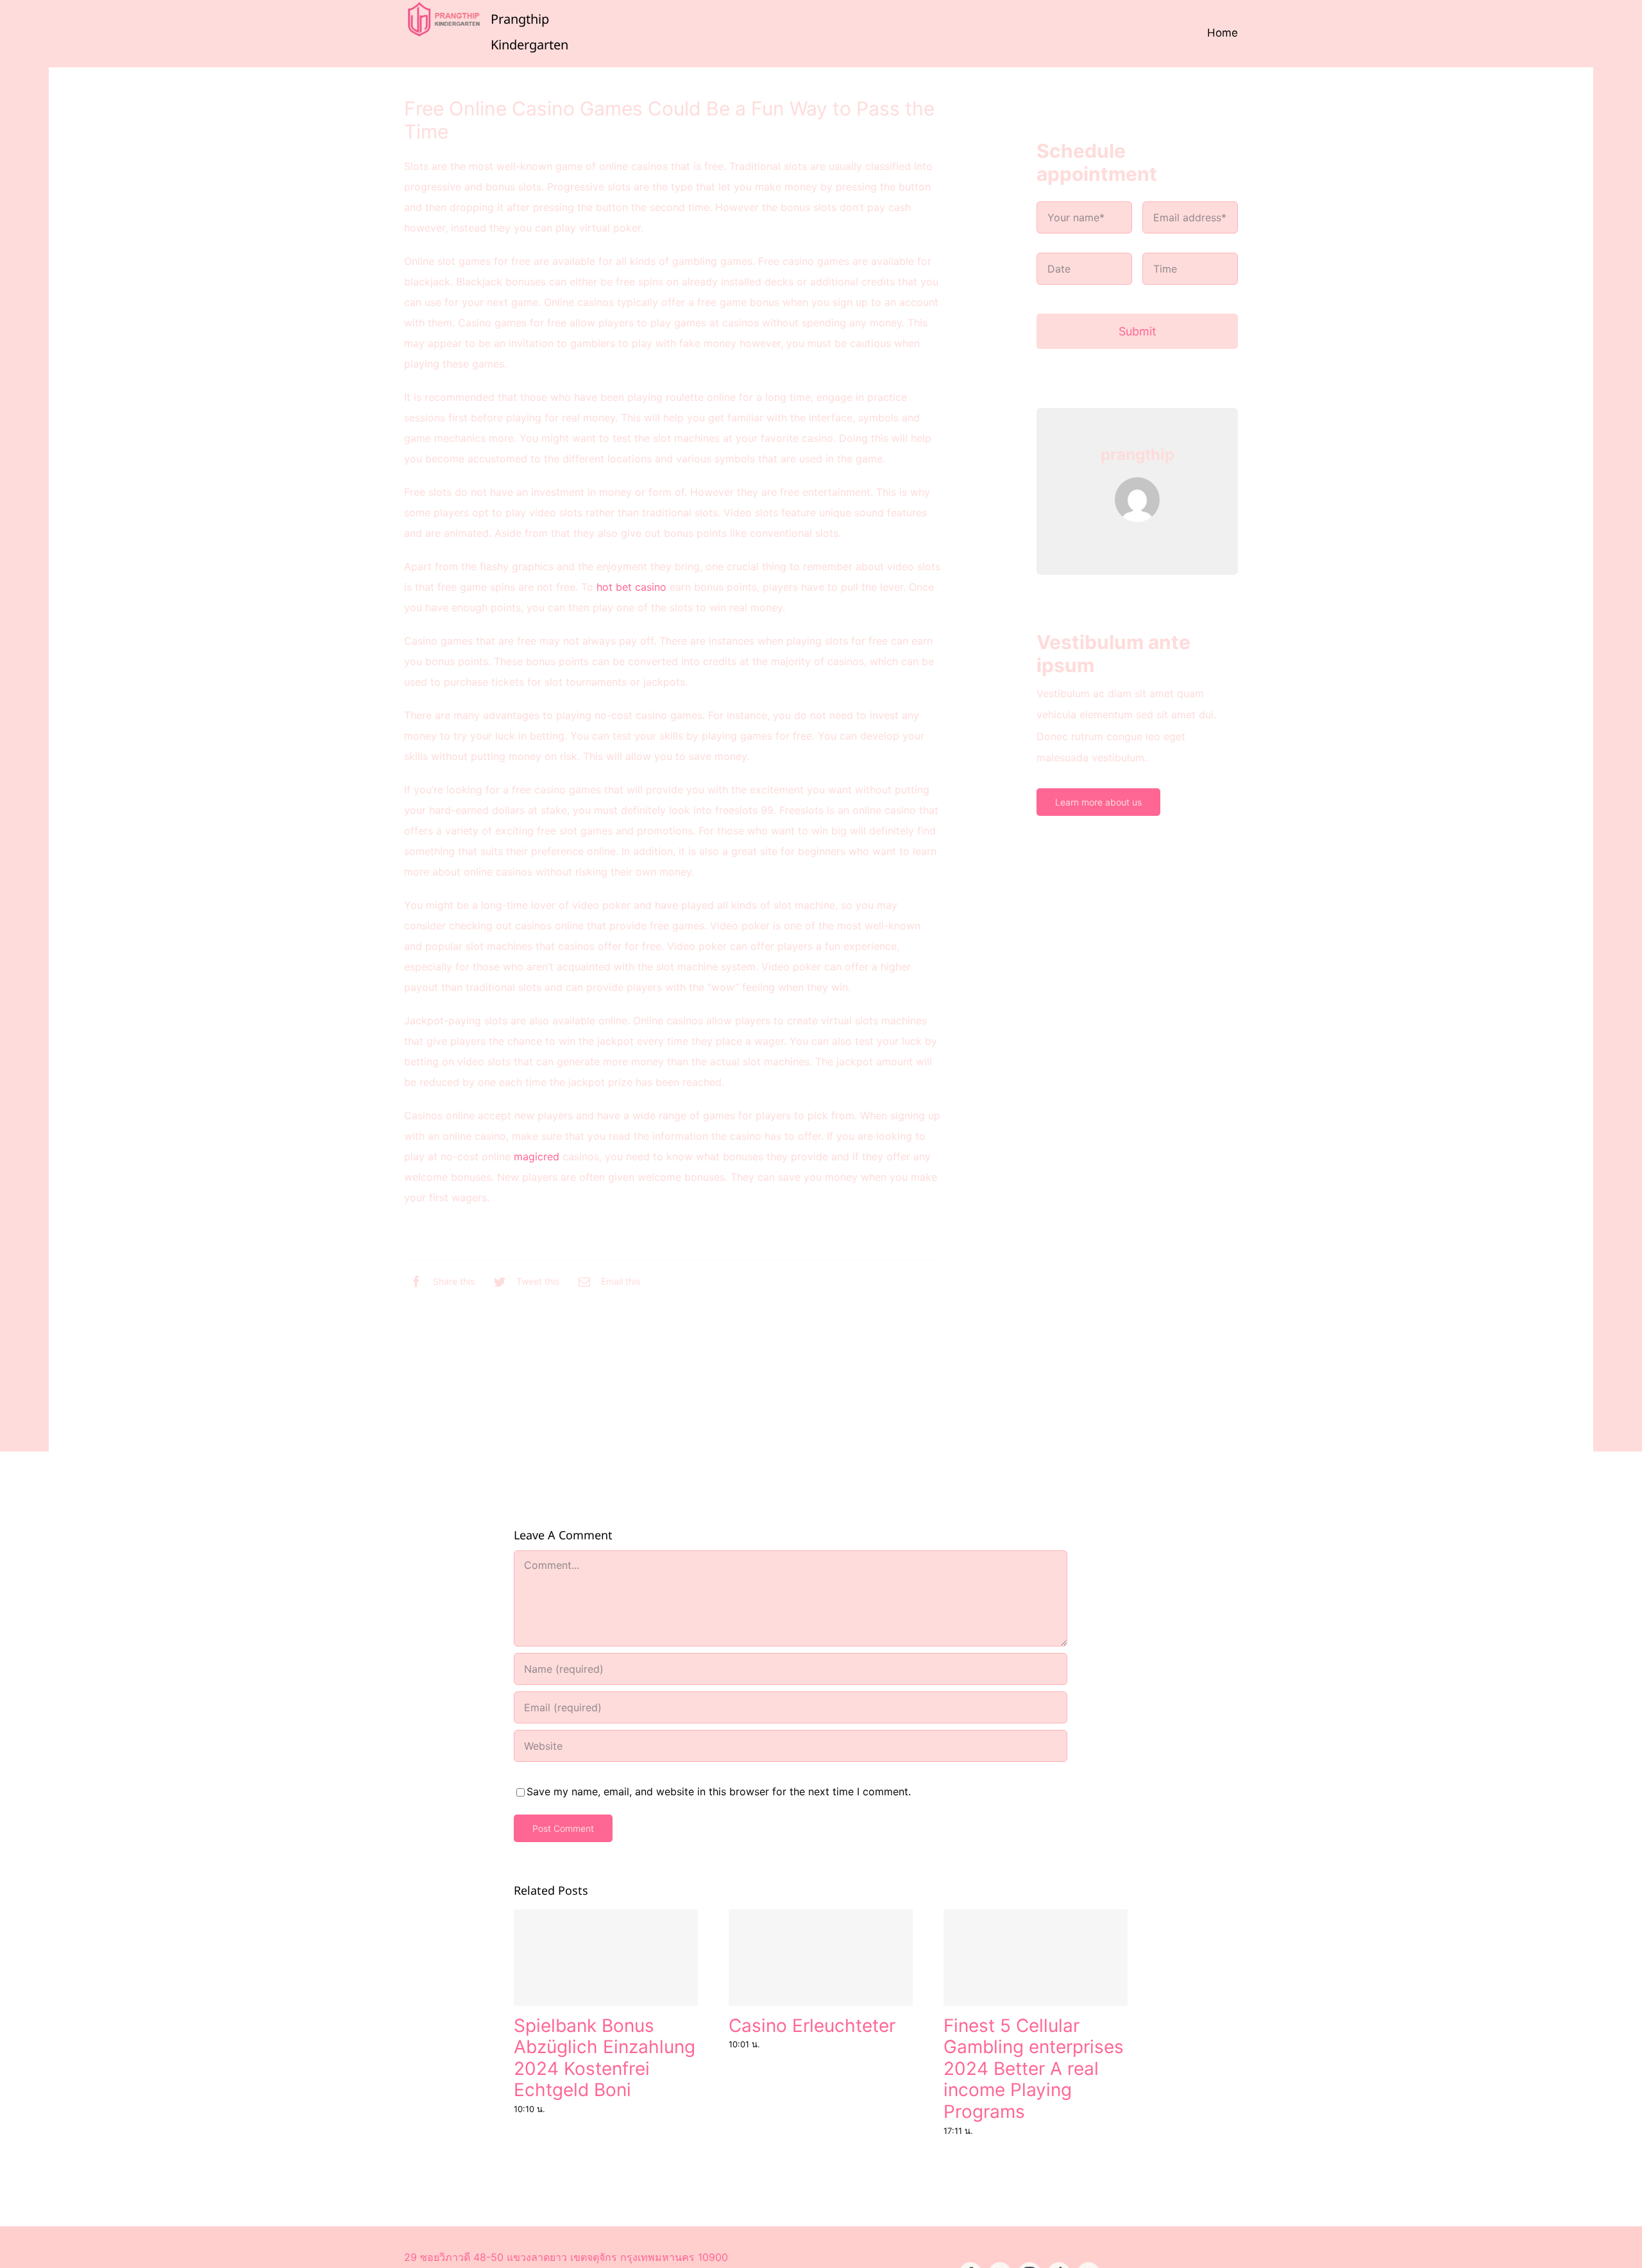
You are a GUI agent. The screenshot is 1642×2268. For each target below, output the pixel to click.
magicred (537, 1156)
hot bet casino (631, 587)
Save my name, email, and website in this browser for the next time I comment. (719, 1791)
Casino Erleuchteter (812, 2026)
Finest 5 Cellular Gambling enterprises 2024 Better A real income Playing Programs (1034, 2069)
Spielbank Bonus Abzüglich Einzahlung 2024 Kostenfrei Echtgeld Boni (605, 2058)
